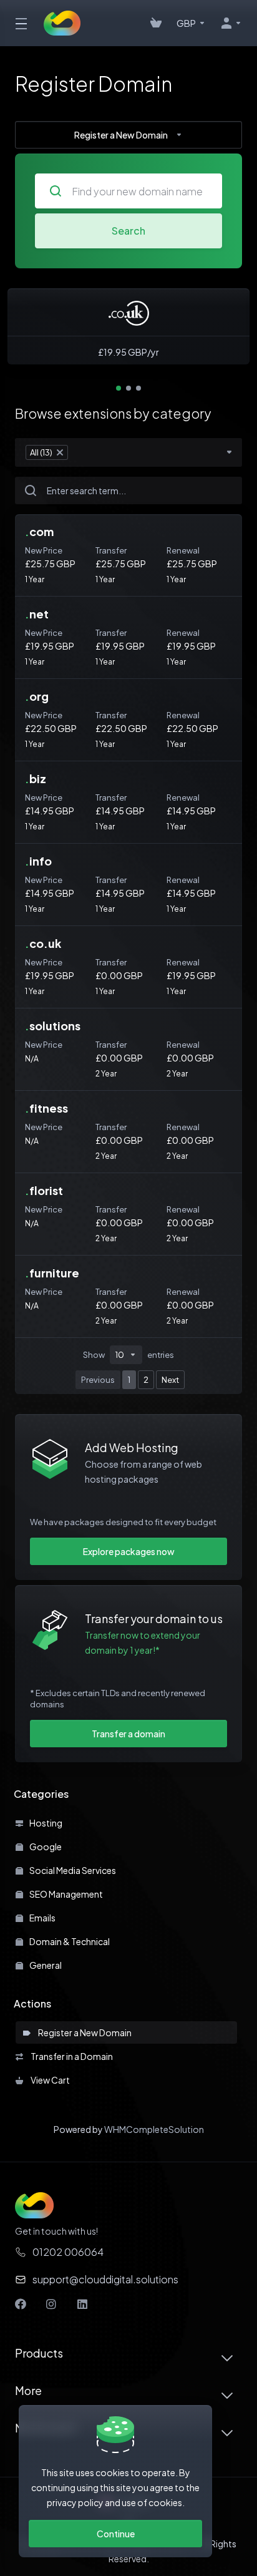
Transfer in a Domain (70, 2056)
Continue (116, 2534)
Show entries (128, 1355)
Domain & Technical (69, 1941)
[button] (119, 388)
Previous (98, 1380)
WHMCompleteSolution (154, 2129)
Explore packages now (129, 1551)
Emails (42, 1918)
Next (170, 1380)
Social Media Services (72, 1870)
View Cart (49, 2080)
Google (45, 1847)
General (45, 1965)
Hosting (45, 1823)
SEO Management (65, 1894)
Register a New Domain (84, 2032)
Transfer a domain (128, 1734)
